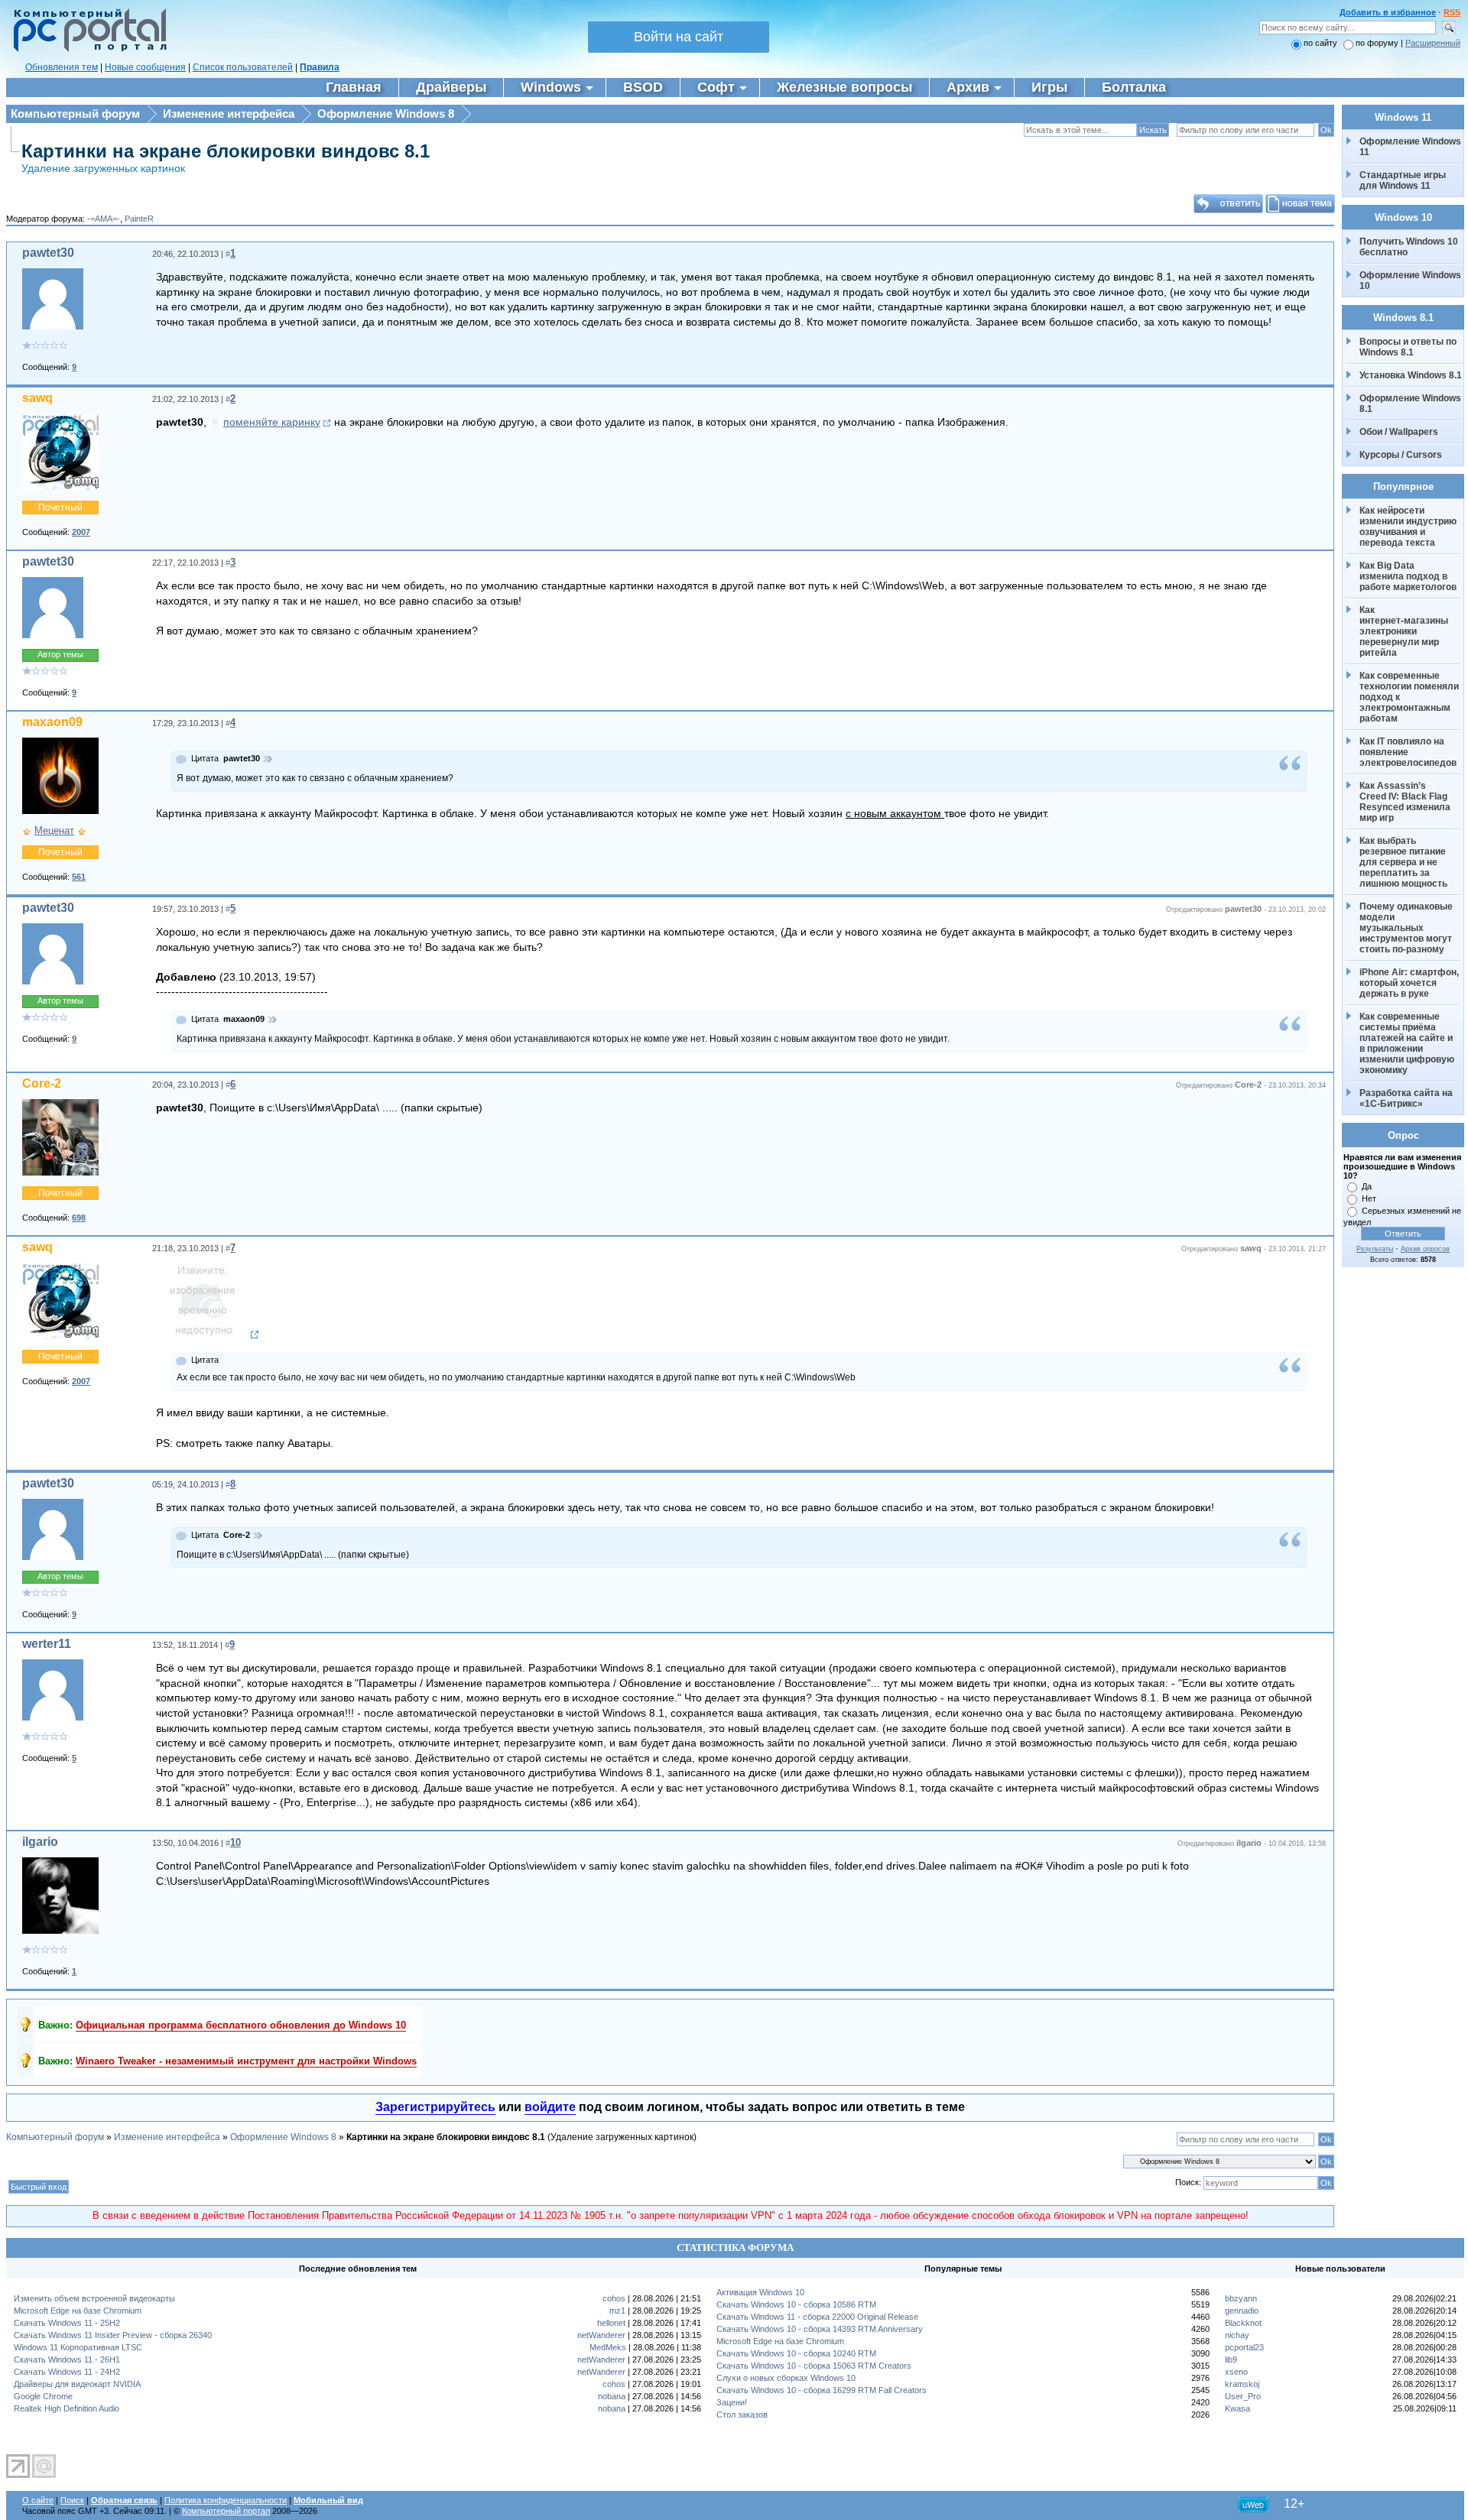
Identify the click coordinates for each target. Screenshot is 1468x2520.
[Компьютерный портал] (86, 50)
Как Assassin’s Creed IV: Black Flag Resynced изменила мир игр (1406, 802)
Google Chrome (43, 2396)
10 (235, 1842)
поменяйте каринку (272, 422)
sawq (37, 398)
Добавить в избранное (1388, 12)
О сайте (38, 2500)
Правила (320, 67)
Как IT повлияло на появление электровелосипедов (1408, 752)
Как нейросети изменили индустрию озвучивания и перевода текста (1409, 527)
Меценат (54, 830)
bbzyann (1241, 2298)
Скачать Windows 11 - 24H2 (67, 2372)
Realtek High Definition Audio (67, 2408)
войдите (550, 2107)
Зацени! (732, 2402)
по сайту (1320, 43)
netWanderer (601, 2335)
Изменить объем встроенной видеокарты (94, 2298)
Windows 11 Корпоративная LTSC (78, 2347)
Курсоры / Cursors (1401, 455)
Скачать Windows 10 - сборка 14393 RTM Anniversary (820, 2329)
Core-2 (42, 1083)
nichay (1237, 2335)
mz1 (617, 2311)
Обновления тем (62, 67)
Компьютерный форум (75, 114)
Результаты (1375, 1249)
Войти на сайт (679, 37)
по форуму (1378, 43)
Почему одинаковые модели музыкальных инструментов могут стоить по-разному (1407, 928)
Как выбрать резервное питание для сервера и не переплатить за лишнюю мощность (1404, 862)
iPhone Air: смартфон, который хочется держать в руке (1410, 983)
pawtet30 (48, 253)
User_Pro (1243, 2396)
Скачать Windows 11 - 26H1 (67, 2359)
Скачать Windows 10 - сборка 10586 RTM (796, 2304)
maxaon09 (52, 722)
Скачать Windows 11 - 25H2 (67, 2323)
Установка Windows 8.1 (1411, 375)
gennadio (1242, 2311)
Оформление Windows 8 (386, 114)
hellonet (611, 2323)
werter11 (47, 1644)
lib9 (1231, 2359)
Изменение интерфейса (229, 114)
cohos (614, 2298)
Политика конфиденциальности (226, 2500)
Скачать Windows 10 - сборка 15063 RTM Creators (814, 2366)
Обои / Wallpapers (1399, 432)
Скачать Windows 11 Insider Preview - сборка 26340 (113, 2335)
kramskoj (1242, 2384)
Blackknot (1243, 2323)
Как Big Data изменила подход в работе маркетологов (1408, 576)
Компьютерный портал (226, 2511)
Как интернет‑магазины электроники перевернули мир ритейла (1405, 631)
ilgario (40, 1842)
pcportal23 (1244, 2347)
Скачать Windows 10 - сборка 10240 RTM (796, 2353)
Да (1367, 1186)
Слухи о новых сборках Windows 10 (786, 2378)
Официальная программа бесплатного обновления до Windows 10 (241, 2025)
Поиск (72, 2500)
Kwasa (1237, 2408)
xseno (1236, 2372)
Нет (1369, 1198)
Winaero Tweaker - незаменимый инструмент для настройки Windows (246, 2061)
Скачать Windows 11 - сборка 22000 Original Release (817, 2317)
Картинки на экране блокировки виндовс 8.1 (226, 151)
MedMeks (608, 2347)
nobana (612, 2396)
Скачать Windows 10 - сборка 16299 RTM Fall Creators (822, 2390)
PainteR (139, 219)
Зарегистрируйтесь (435, 2107)
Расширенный (1433, 43)
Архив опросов (1425, 1249)
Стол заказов (742, 2415)
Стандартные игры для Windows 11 (1403, 180)
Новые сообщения (145, 67)
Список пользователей (243, 67)
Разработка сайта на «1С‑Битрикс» (1407, 1098)
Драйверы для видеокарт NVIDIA (77, 2384)
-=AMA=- (104, 219)
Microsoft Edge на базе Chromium (78, 2311)
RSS (1452, 12)
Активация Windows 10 (760, 2292)
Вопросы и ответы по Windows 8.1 (1408, 347)
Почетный (60, 508)
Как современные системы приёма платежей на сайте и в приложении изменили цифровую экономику (1408, 1043)
